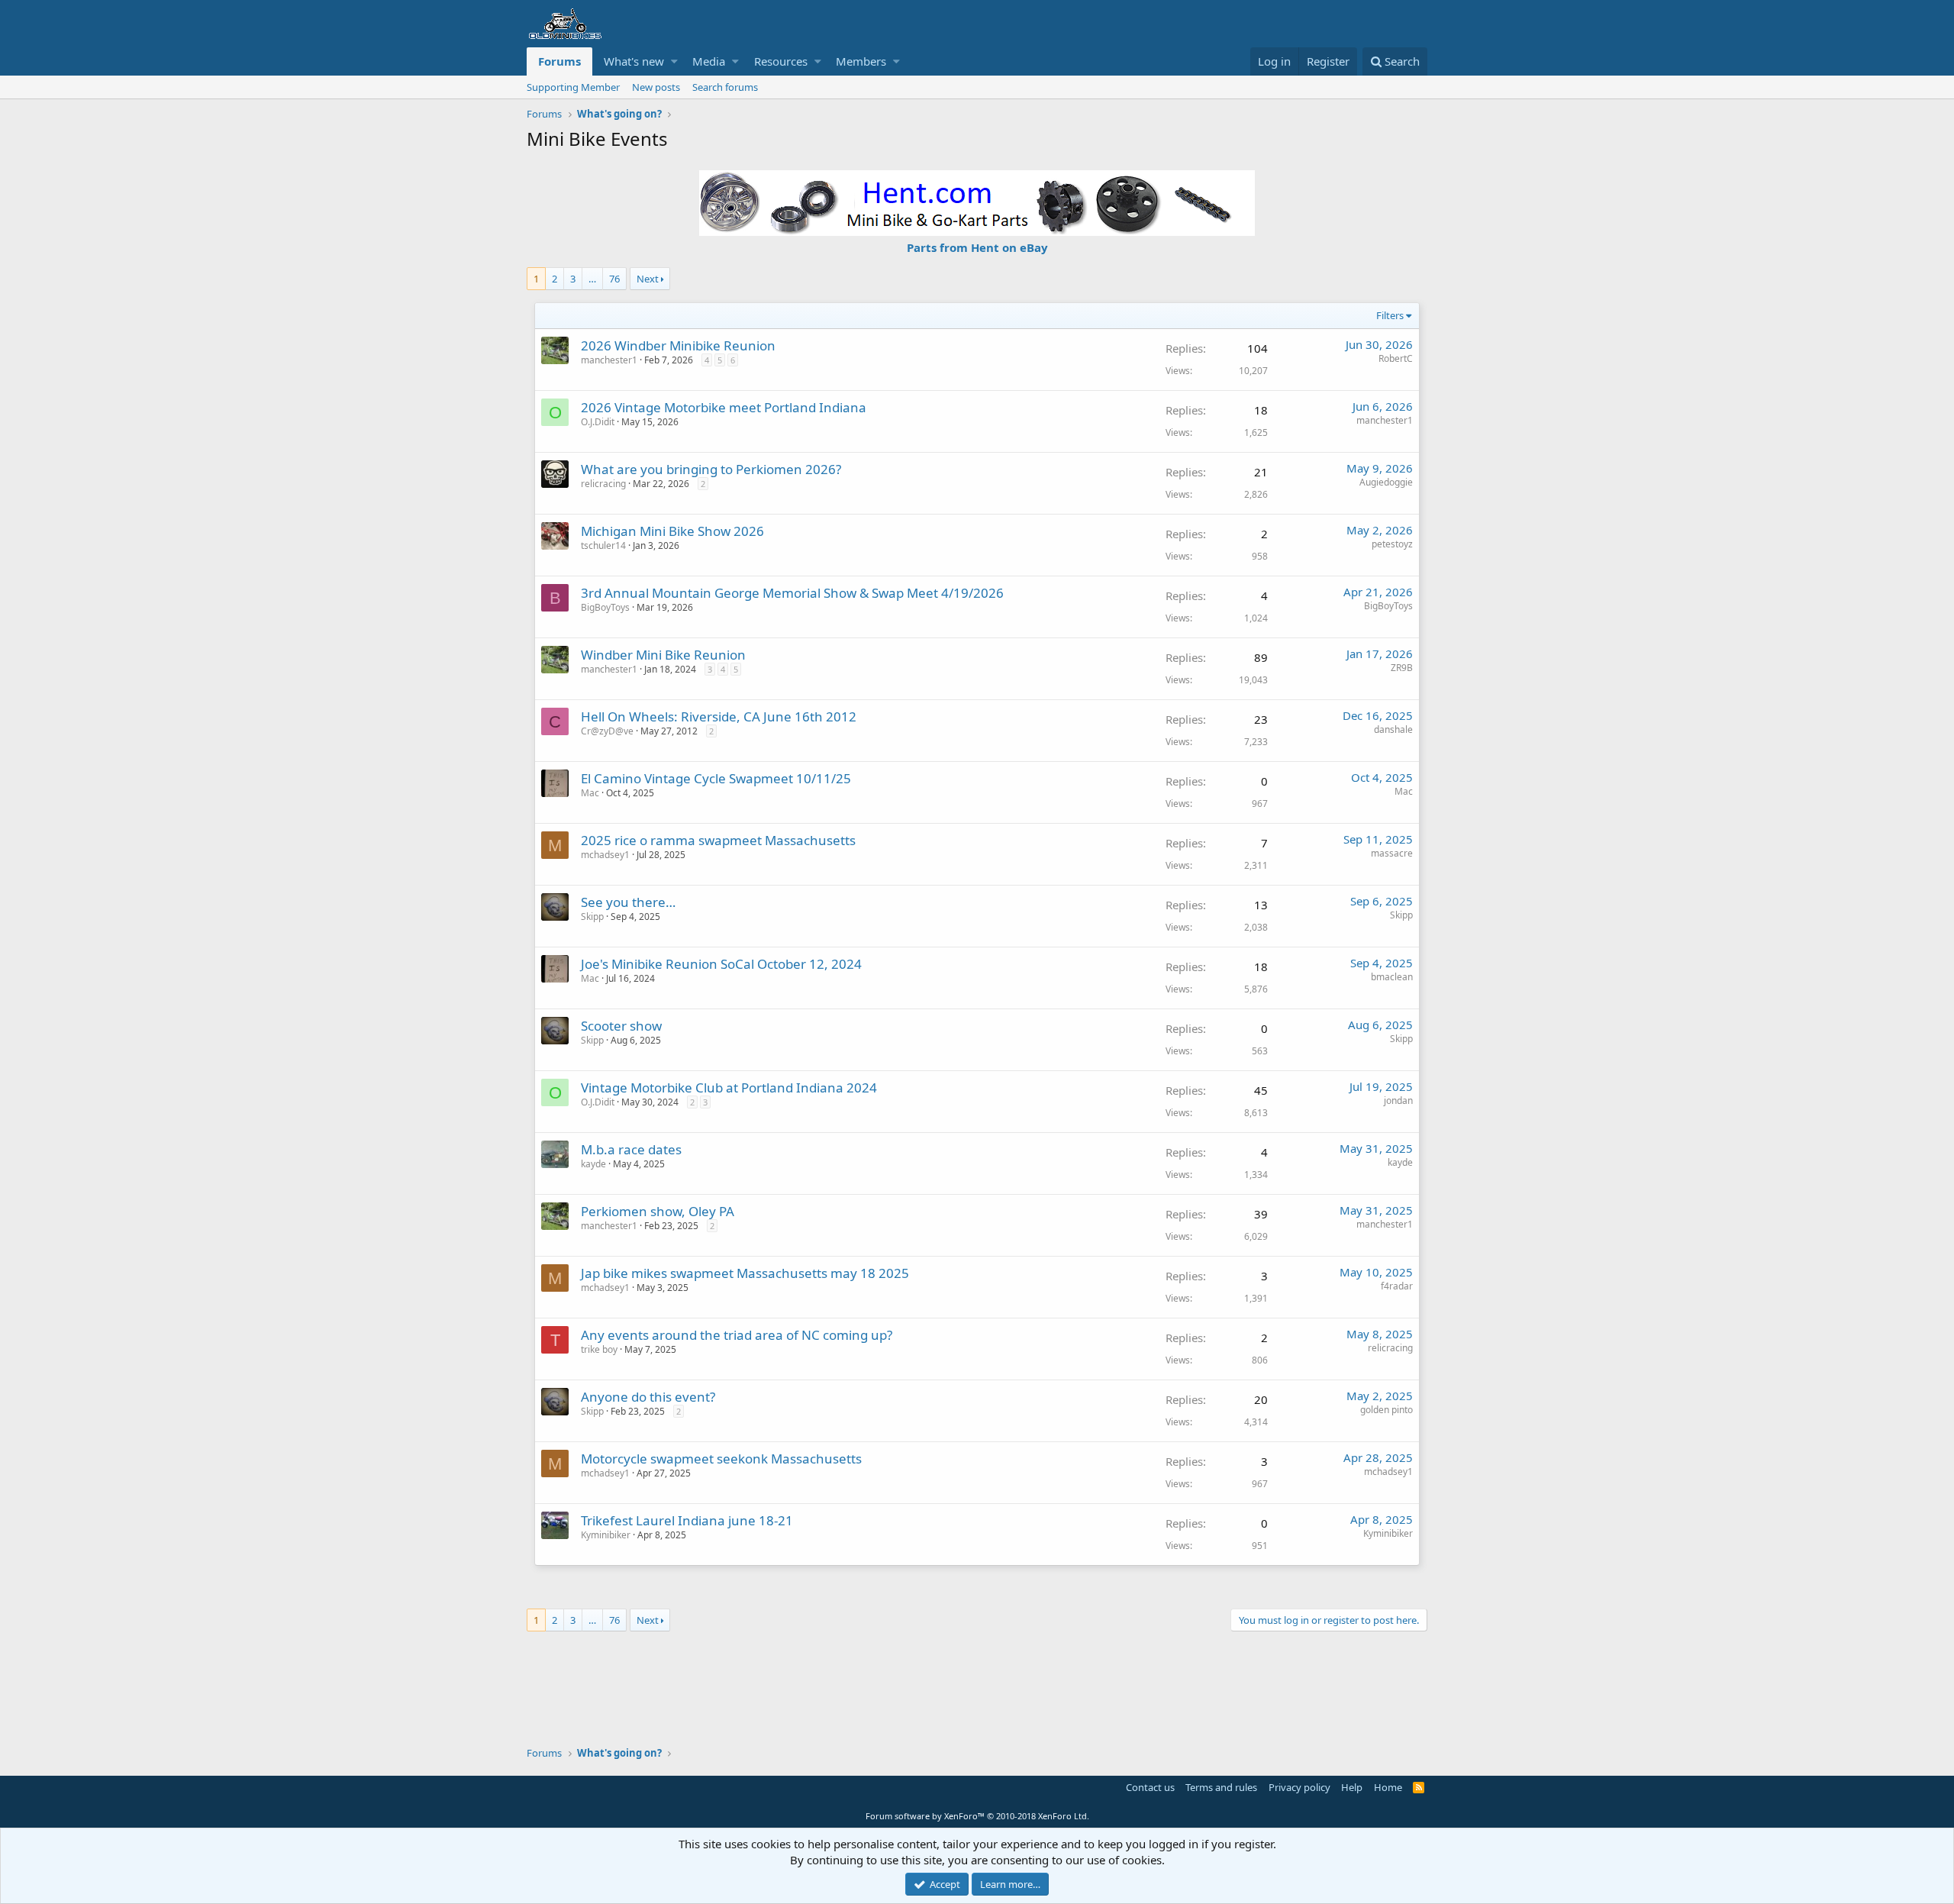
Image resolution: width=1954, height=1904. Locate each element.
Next (648, 279)
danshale (1393, 729)
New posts (656, 87)
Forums (559, 61)
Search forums (725, 87)
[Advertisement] (977, 1681)
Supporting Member (573, 87)
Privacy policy (1299, 1787)
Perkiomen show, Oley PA (658, 1211)
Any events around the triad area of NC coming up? (737, 1335)
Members (861, 61)
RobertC (1396, 358)
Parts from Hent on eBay (977, 247)
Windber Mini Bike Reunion (663, 655)
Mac (590, 793)
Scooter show (621, 1026)
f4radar (1397, 1286)
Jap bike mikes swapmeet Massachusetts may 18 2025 (745, 1273)
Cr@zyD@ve (607, 731)
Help (1352, 1787)
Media (709, 61)
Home (1388, 1787)
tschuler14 (603, 545)
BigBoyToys (605, 607)
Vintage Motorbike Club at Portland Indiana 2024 (729, 1088)
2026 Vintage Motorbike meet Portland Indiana (724, 407)
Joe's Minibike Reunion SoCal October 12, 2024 (721, 964)
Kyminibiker (606, 1535)
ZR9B (1402, 668)
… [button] (592, 279)
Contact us (1150, 1787)
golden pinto (1387, 1410)
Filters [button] (1390, 315)
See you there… (628, 902)
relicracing (603, 484)
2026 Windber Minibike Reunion (678, 345)
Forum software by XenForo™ (977, 1816)
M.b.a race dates (631, 1149)
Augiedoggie (1386, 482)
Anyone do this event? (648, 1397)
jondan (1398, 1100)
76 (614, 279)
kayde (593, 1164)
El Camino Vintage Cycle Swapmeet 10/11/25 (716, 778)
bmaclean (1392, 977)
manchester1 (1385, 420)
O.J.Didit (598, 422)
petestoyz (1392, 544)
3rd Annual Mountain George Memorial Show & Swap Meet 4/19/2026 (792, 593)
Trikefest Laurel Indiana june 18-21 (687, 1520)
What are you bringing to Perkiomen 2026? (711, 469)
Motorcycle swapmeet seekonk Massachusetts (721, 1459)
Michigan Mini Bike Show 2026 (672, 531)
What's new (634, 61)
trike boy (599, 1349)
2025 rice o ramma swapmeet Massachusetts (718, 840)
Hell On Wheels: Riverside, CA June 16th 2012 (719, 716)
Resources (781, 61)
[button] (674, 61)
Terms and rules (1221, 1787)
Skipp (592, 917)
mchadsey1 (605, 855)
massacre (1392, 853)
